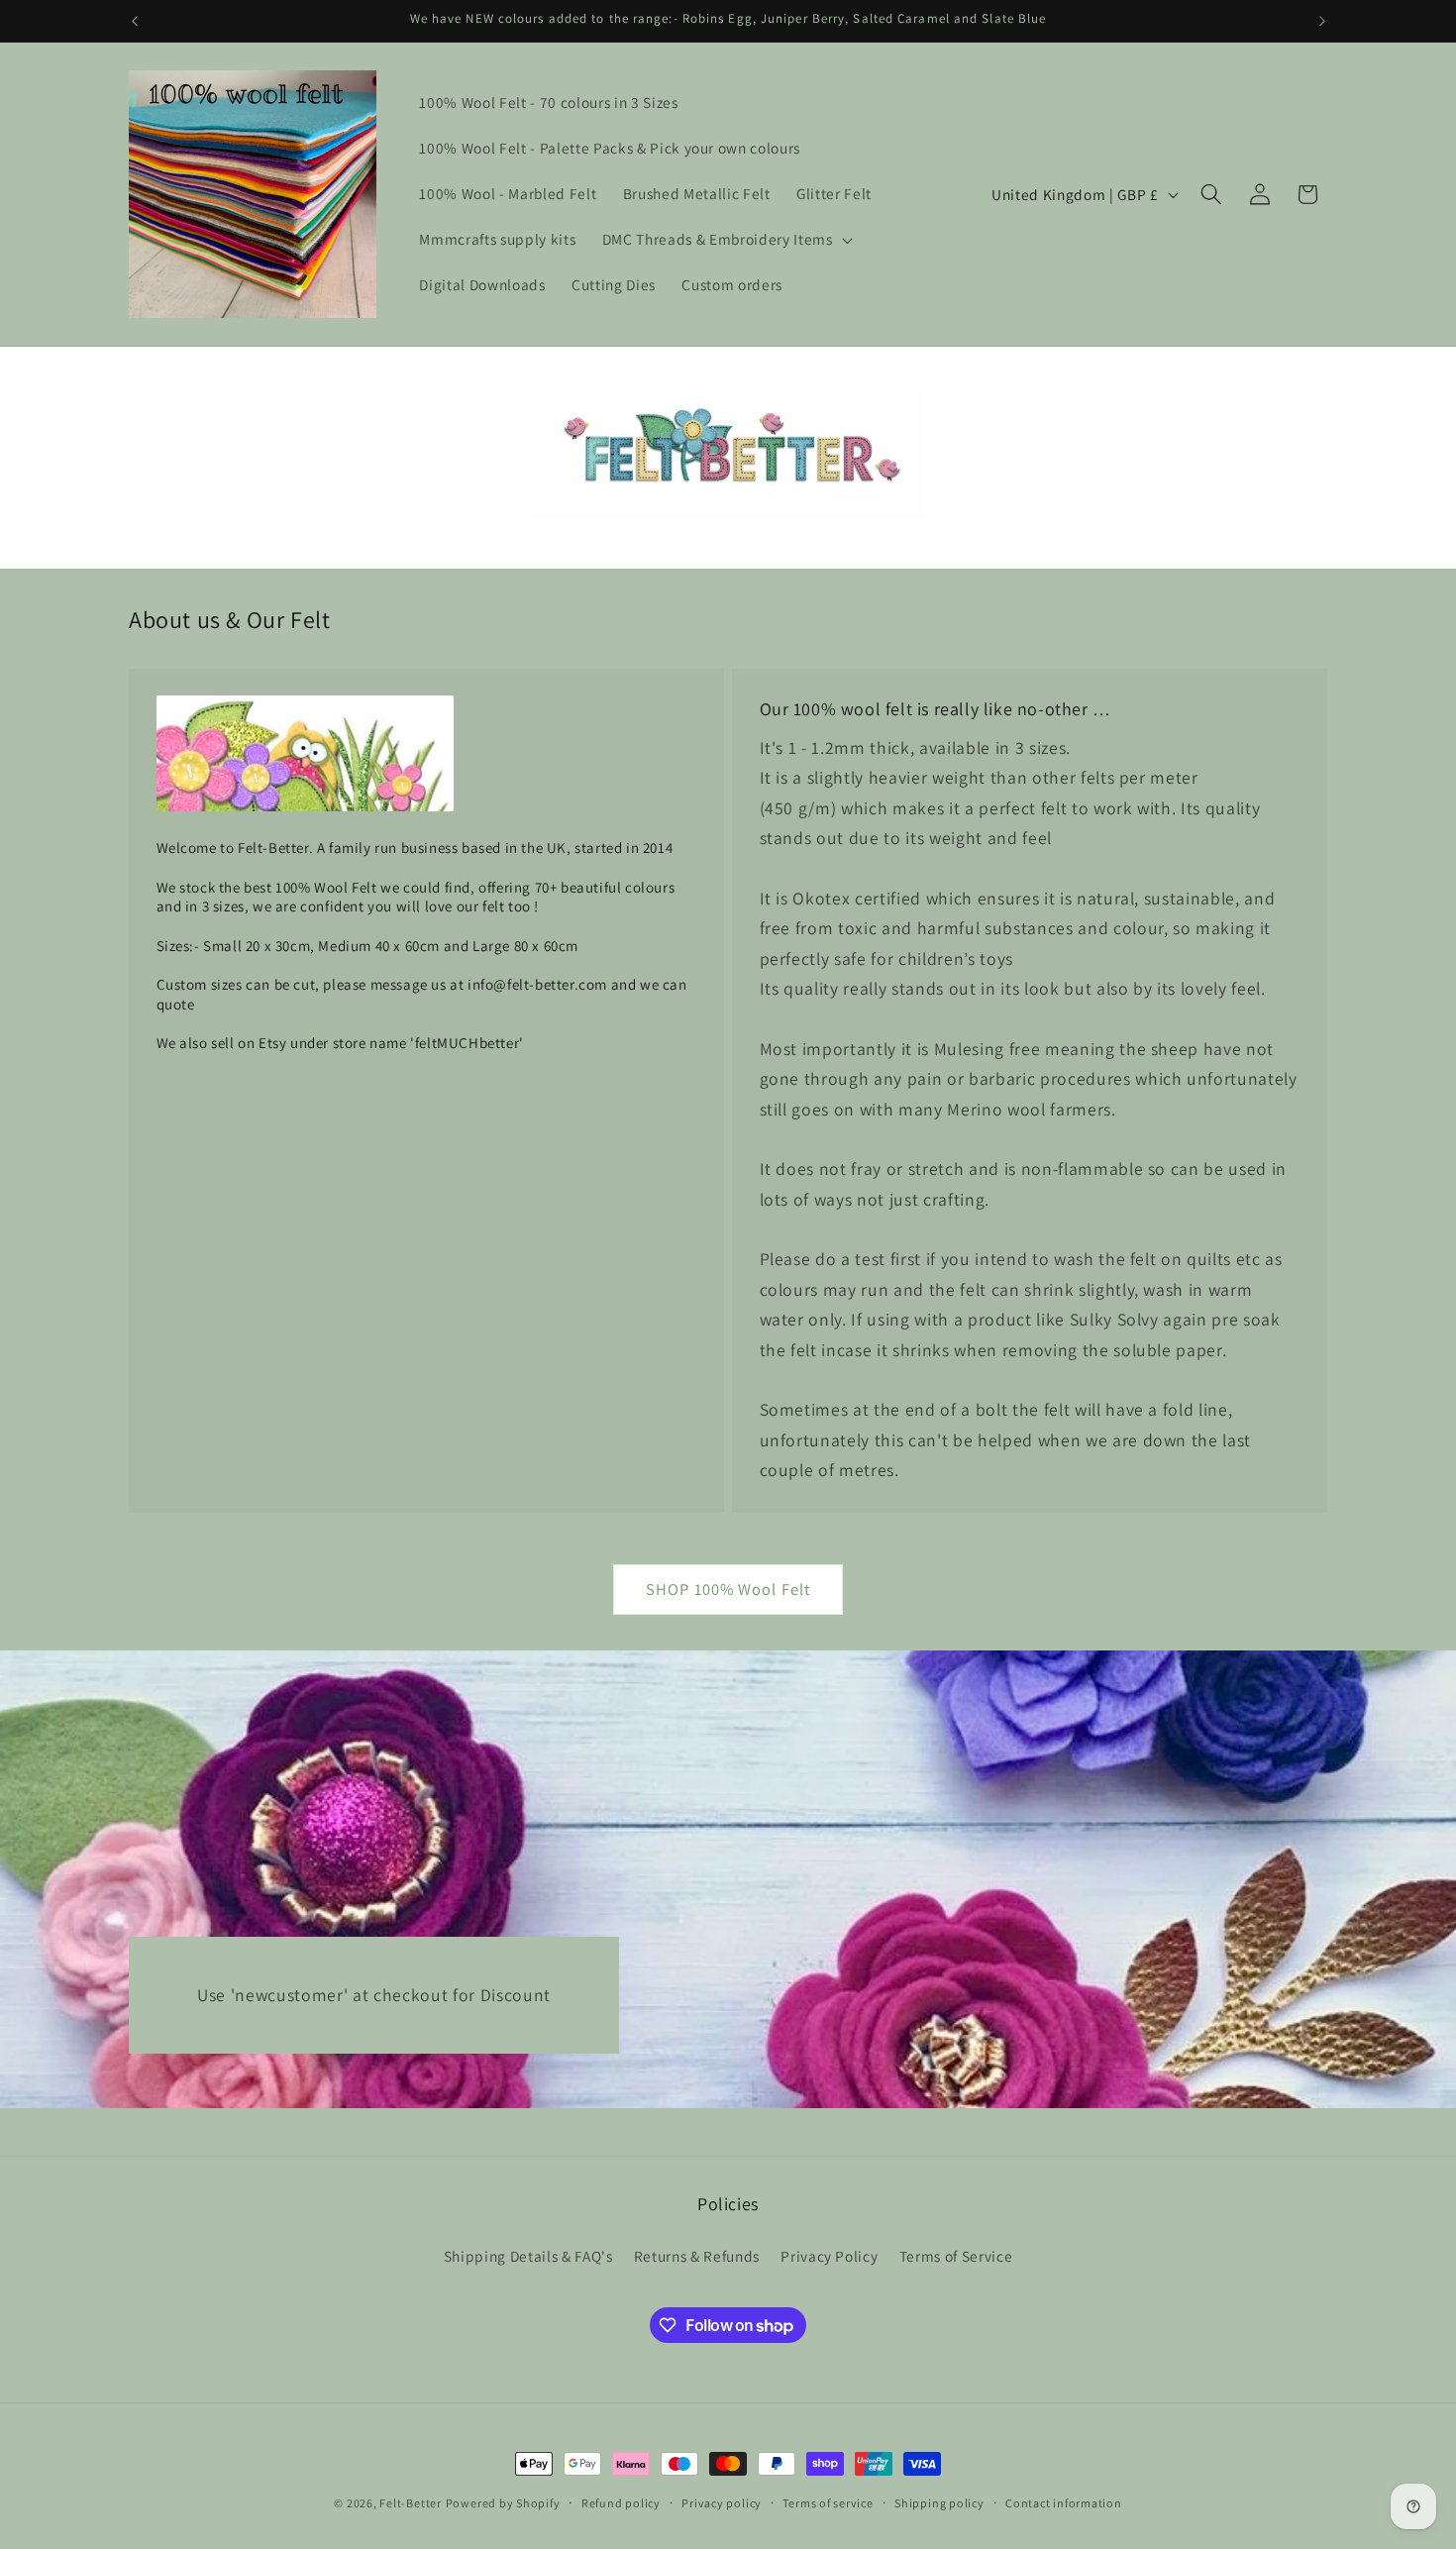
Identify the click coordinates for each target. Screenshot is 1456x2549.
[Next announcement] (1322, 21)
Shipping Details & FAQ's (528, 2256)
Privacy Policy (829, 2256)
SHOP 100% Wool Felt (728, 1589)
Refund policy (621, 2503)
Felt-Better (410, 2503)
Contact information (1064, 2503)
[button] (726, 240)
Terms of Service (956, 2256)
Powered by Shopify (503, 2503)
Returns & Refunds (697, 2256)
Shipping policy (939, 2503)
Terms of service (828, 2503)
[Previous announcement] (135, 21)
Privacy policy (722, 2503)
